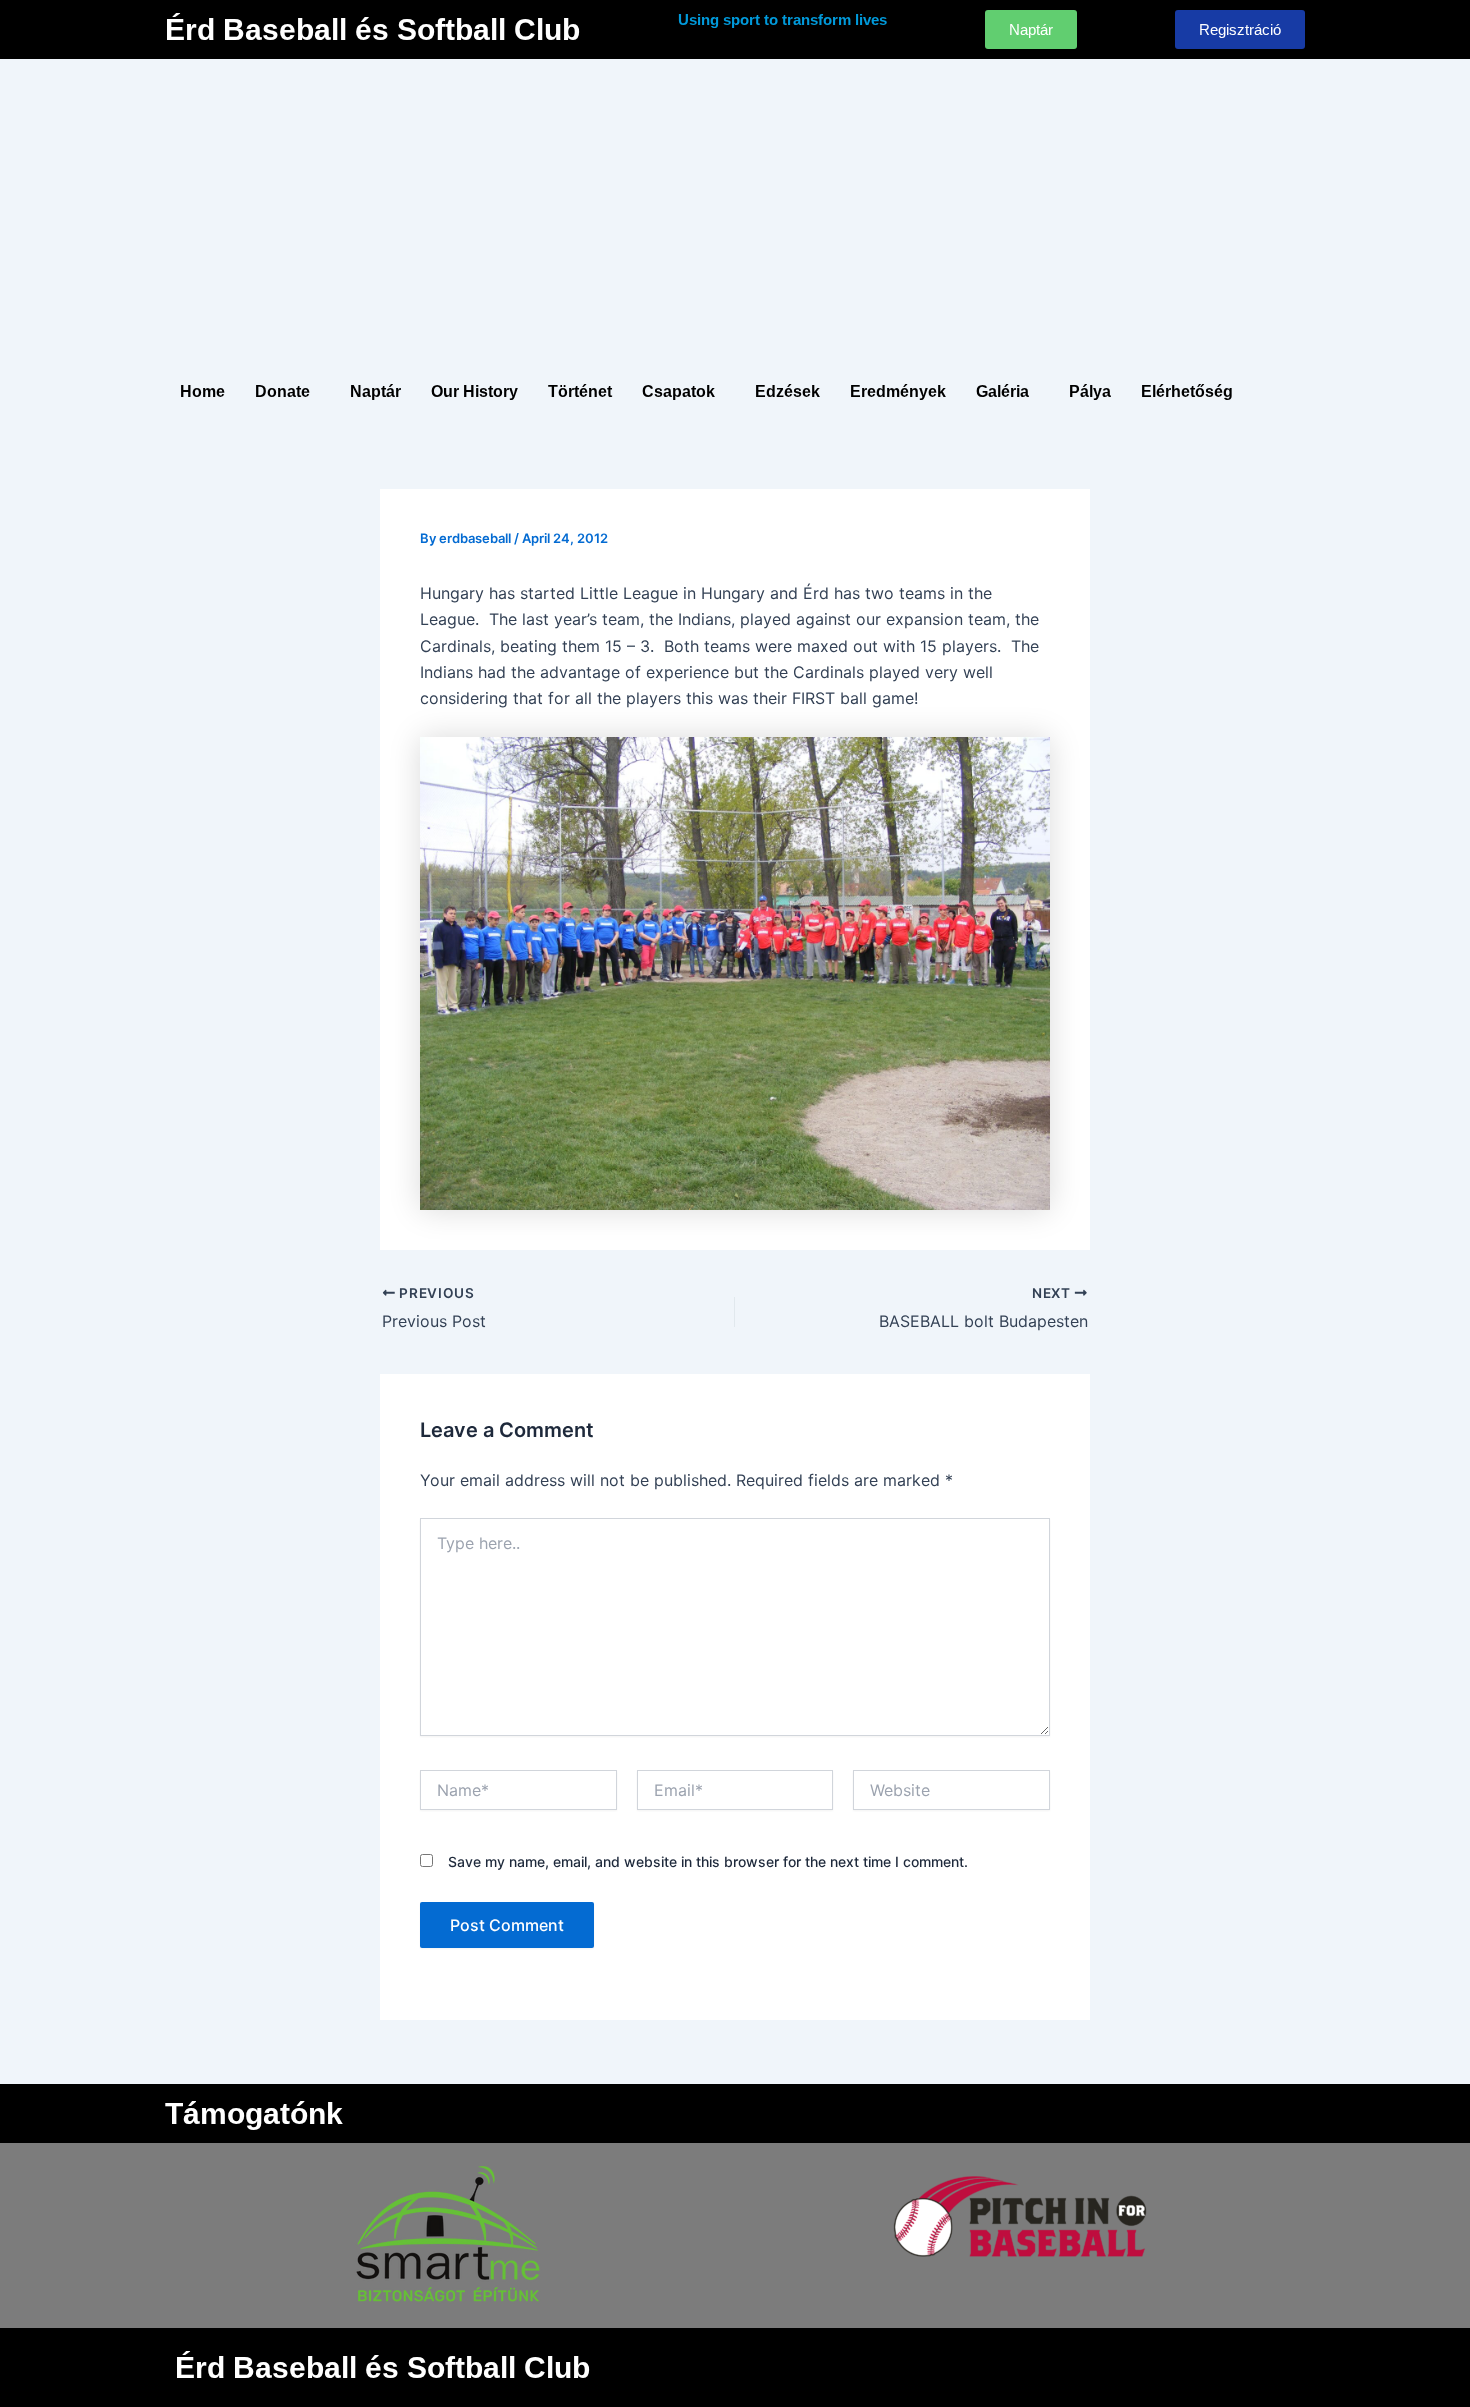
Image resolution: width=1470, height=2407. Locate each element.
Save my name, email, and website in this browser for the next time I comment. (708, 1861)
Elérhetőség (1187, 391)
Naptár (375, 391)
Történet (580, 391)
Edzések (787, 391)
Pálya (1090, 391)
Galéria (1002, 391)
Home (202, 391)
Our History (474, 391)
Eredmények (898, 391)
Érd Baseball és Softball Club (372, 29)
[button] (287, 392)
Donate (282, 391)
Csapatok (678, 391)
